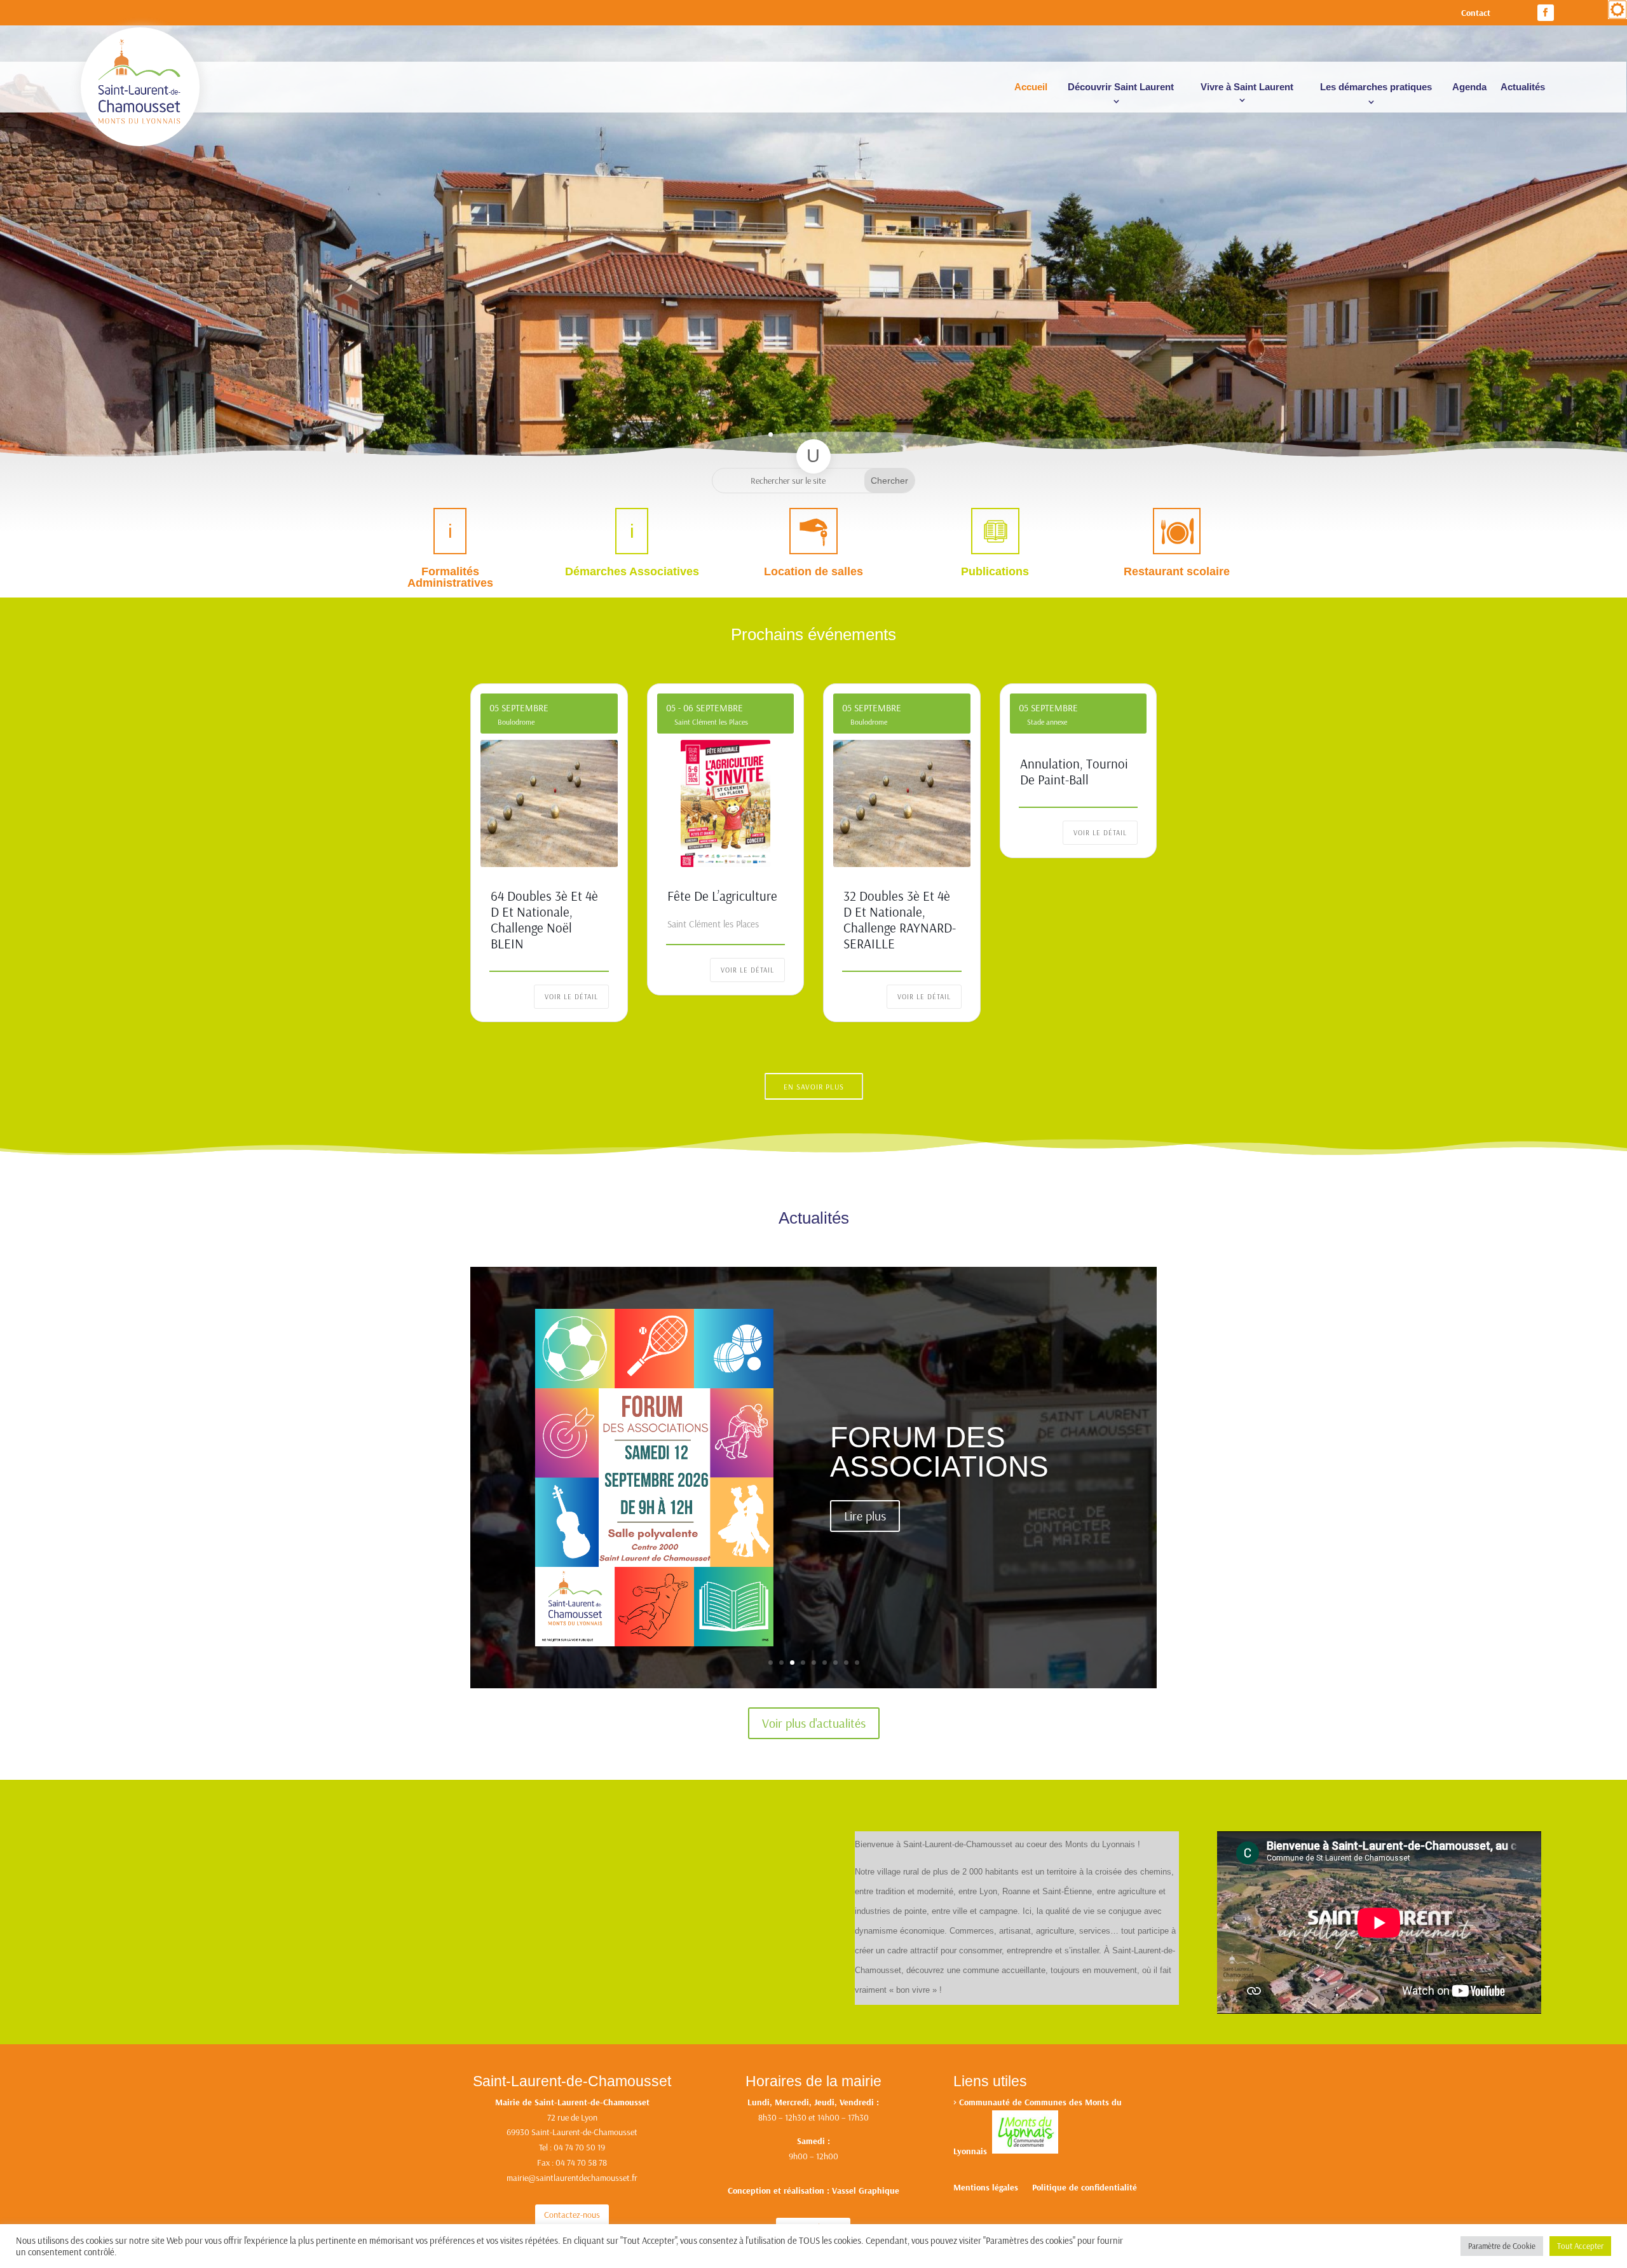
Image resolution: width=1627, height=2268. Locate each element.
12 (868, 434)
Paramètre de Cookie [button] (1502, 2246)
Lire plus (865, 1516)
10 (846, 434)
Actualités (1523, 87)
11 (857, 434)
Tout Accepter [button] (1580, 2246)
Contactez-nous (572, 2215)
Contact (1476, 13)
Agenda (1469, 87)
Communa (978, 2102)
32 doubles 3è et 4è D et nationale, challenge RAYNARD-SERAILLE (900, 920)
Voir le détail (571, 997)
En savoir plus (814, 1087)
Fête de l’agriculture (722, 896)
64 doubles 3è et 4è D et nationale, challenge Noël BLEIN (544, 920)
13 (879, 434)
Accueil (1031, 87)
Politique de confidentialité (1085, 2188)
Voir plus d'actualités (814, 1723)
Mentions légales (986, 2188)
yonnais (975, 2150)
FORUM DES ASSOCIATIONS (939, 1452)
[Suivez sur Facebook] (1546, 13)
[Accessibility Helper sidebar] (1617, 10)
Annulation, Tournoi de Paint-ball (1074, 771)
